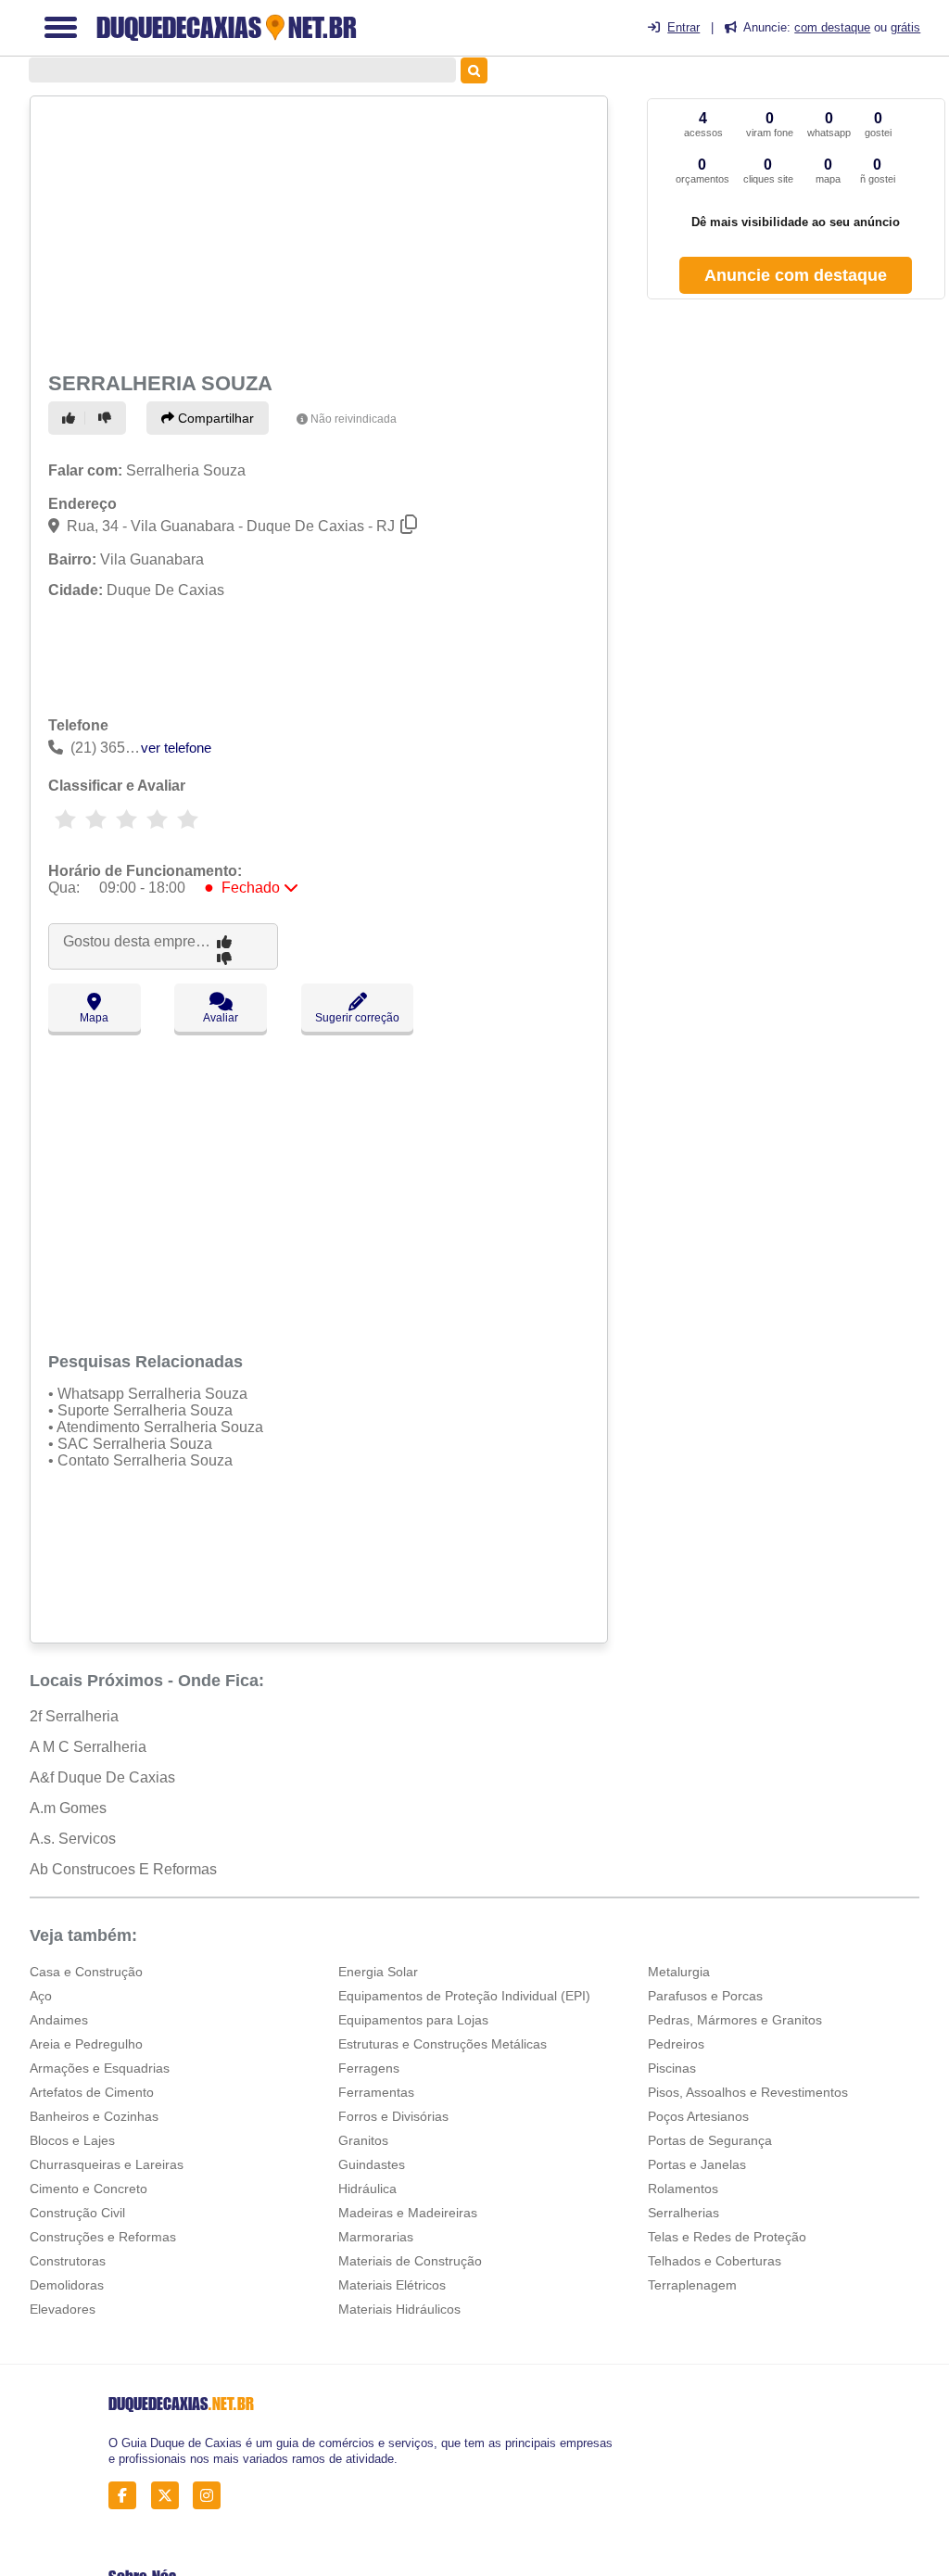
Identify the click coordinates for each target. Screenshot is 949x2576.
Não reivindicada (354, 419)
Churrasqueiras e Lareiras (107, 2164)
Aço (41, 1996)
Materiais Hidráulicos (399, 2309)
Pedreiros (676, 2044)
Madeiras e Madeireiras (408, 2213)
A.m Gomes (68, 1808)
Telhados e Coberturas (715, 2261)
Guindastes (372, 2164)
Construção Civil (77, 2213)
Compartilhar (214, 418)
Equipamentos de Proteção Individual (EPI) (464, 1996)
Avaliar (221, 1018)
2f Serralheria (74, 1716)
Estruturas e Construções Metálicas (443, 2044)
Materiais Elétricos (392, 2285)
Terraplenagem (692, 2285)
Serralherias (683, 2213)
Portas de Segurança (710, 2140)
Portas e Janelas (697, 2164)
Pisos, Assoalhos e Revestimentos (748, 2092)
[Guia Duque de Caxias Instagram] (212, 2496)
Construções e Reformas (103, 2237)
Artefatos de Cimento (92, 2092)
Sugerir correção (357, 1018)
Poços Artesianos (698, 2116)
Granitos (363, 2140)
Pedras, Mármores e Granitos (735, 2020)
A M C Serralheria (88, 1747)
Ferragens (369, 2068)
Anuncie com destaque (796, 275)
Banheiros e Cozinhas (94, 2116)
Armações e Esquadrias (100, 2068)
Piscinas (672, 2068)
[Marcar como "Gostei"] (71, 418)
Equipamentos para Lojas (413, 2020)
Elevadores (63, 2309)
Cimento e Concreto (89, 2189)
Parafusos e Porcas (705, 1996)
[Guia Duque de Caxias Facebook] (127, 2496)
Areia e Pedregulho (86, 2044)
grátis (905, 27)
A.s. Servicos (73, 1839)
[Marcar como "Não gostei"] (108, 418)
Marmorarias (376, 2237)
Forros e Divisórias (393, 2116)
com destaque (832, 27)
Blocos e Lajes (72, 2140)
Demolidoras (67, 2285)
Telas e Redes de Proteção (727, 2237)
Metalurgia (679, 1972)
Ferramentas (376, 2092)
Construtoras (68, 2261)
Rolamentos (683, 2189)
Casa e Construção (86, 1972)
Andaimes (59, 2020)
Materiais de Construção (410, 2261)
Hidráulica (367, 2189)
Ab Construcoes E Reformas (123, 1869)
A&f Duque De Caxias (102, 1777)
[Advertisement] (316, 232)
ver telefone (176, 748)
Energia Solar (378, 1972)
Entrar (683, 27)
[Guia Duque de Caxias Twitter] (170, 2496)
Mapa (94, 1018)
